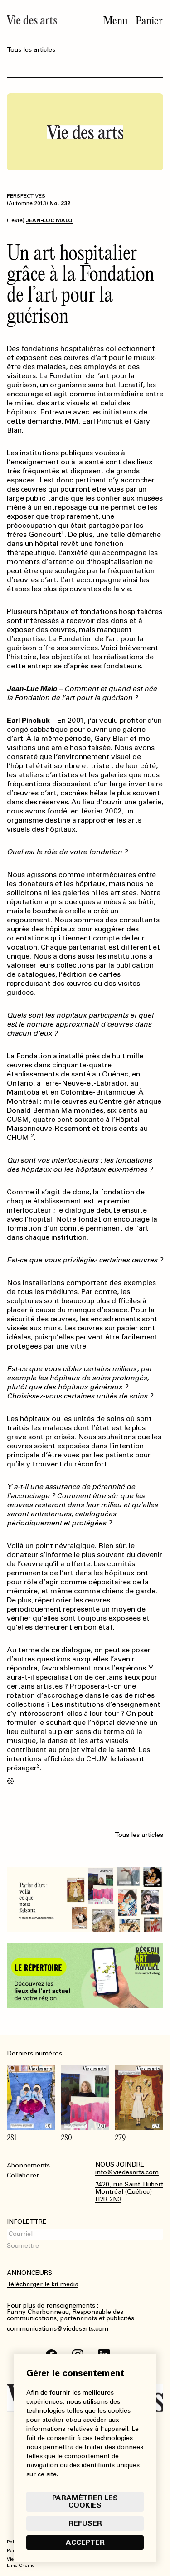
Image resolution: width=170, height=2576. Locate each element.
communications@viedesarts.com (58, 2329)
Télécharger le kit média (43, 2284)
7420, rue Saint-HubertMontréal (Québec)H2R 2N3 (129, 2192)
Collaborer (23, 2175)
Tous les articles (31, 50)
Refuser (85, 2523)
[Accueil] (32, 20)
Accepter (85, 2542)
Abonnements (28, 2165)
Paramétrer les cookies (85, 2501)
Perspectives (26, 196)
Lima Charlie (21, 2566)
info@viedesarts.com (127, 2172)
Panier (149, 21)
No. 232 (60, 203)
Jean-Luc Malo (49, 220)
